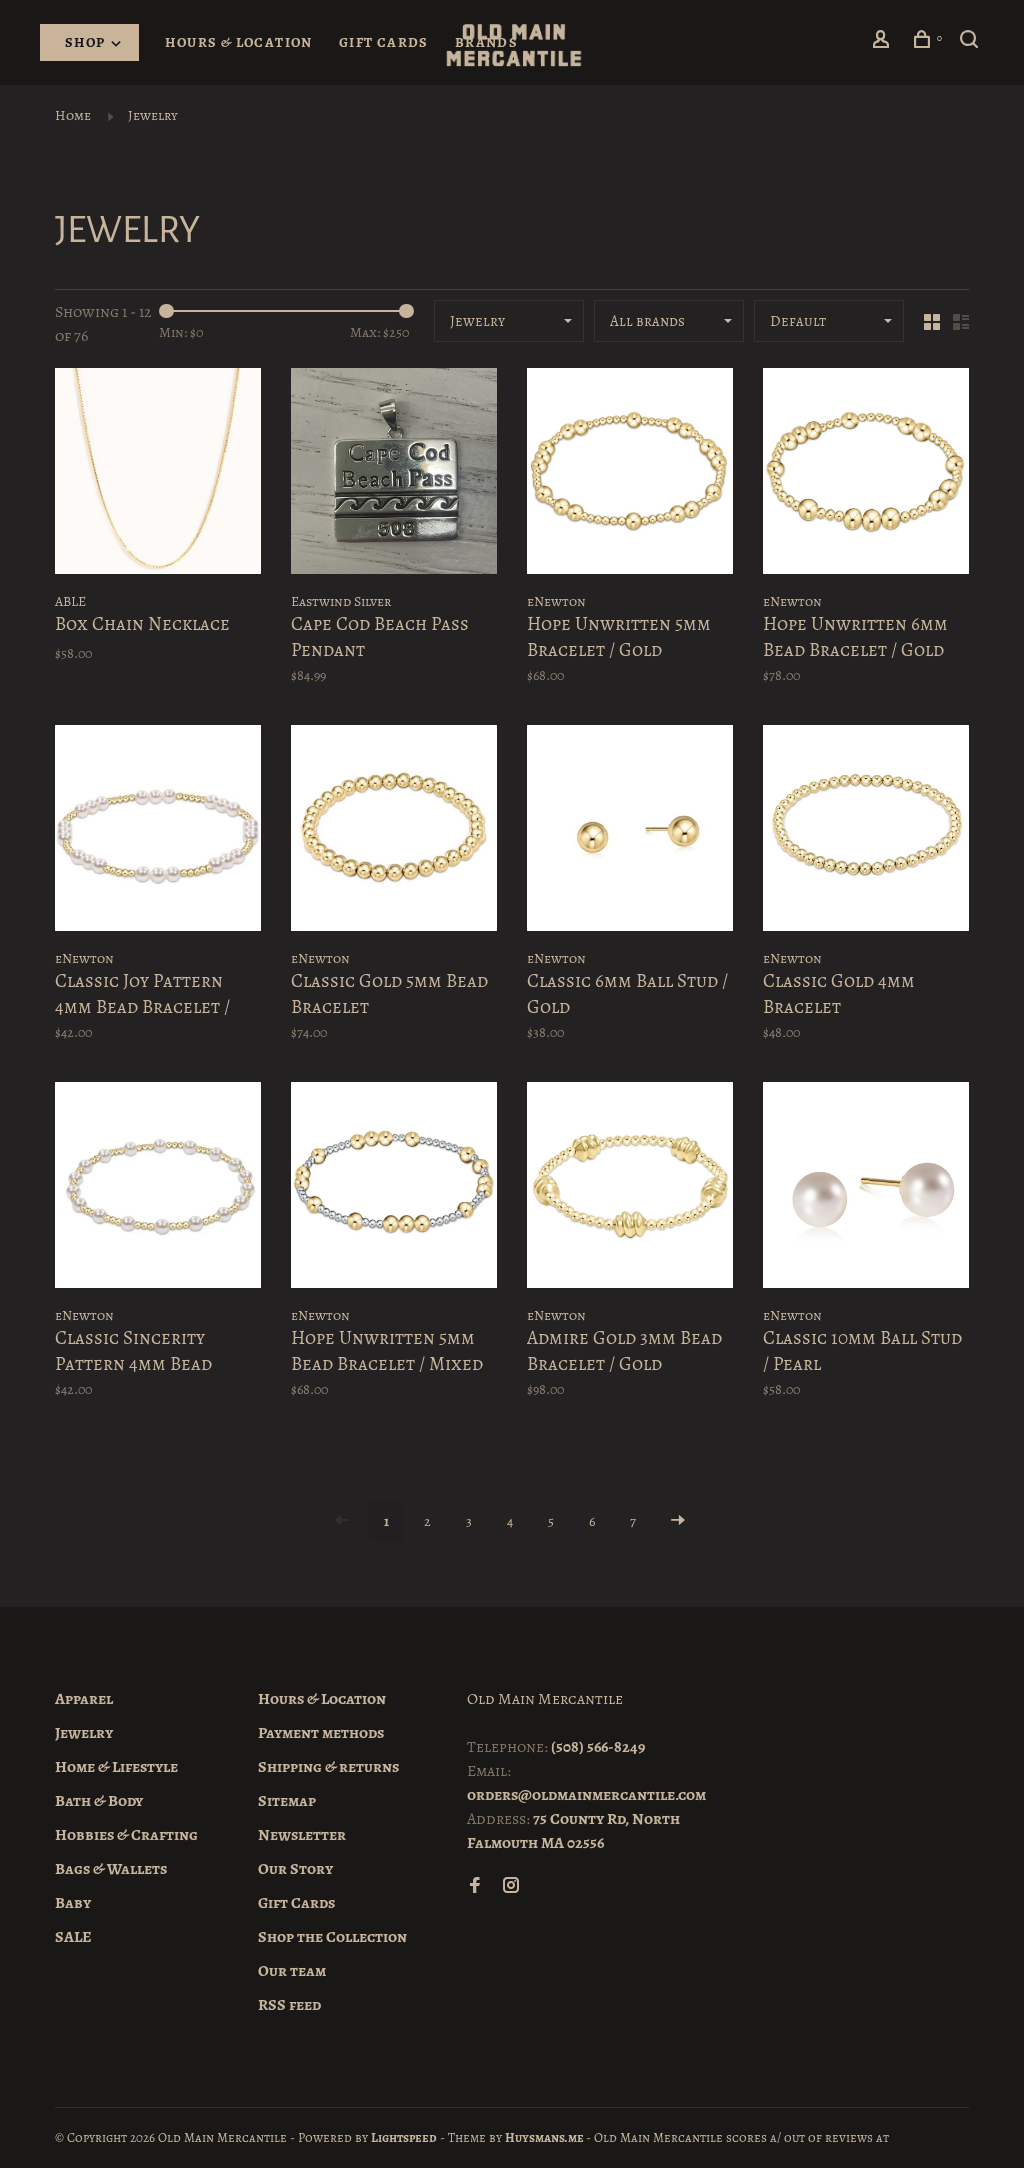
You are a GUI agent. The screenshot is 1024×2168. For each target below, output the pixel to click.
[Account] (884, 42)
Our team (292, 1971)
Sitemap (287, 1801)
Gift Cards (384, 42)
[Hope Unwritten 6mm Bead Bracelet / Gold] (866, 474)
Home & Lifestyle (116, 1767)
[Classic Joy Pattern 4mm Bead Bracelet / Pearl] (158, 831)
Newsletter (302, 1835)
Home (73, 115)
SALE (73, 1937)
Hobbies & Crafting (126, 1835)
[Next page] (678, 1521)
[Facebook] (475, 1887)
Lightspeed (404, 2137)
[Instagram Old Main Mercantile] (511, 1887)
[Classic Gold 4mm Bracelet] (866, 831)
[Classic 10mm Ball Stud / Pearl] (866, 1188)
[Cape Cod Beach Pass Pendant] (394, 474)
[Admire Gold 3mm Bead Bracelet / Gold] (630, 1188)
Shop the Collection (332, 1937)
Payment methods (321, 1733)
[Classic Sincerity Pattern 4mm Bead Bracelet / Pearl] (158, 1188)
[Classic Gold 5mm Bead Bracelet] (394, 831)
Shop (87, 42)
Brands (486, 42)
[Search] (972, 42)
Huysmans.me (545, 2137)
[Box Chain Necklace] (158, 474)
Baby (73, 1903)
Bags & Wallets (111, 1869)
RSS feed (289, 2005)
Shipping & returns (328, 1767)
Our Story (295, 1869)
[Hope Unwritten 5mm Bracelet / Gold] (630, 474)
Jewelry (153, 115)
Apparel (84, 1699)
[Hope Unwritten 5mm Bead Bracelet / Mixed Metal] (394, 1188)
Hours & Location (238, 42)
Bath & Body (99, 1801)
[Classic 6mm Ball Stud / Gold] (630, 831)
